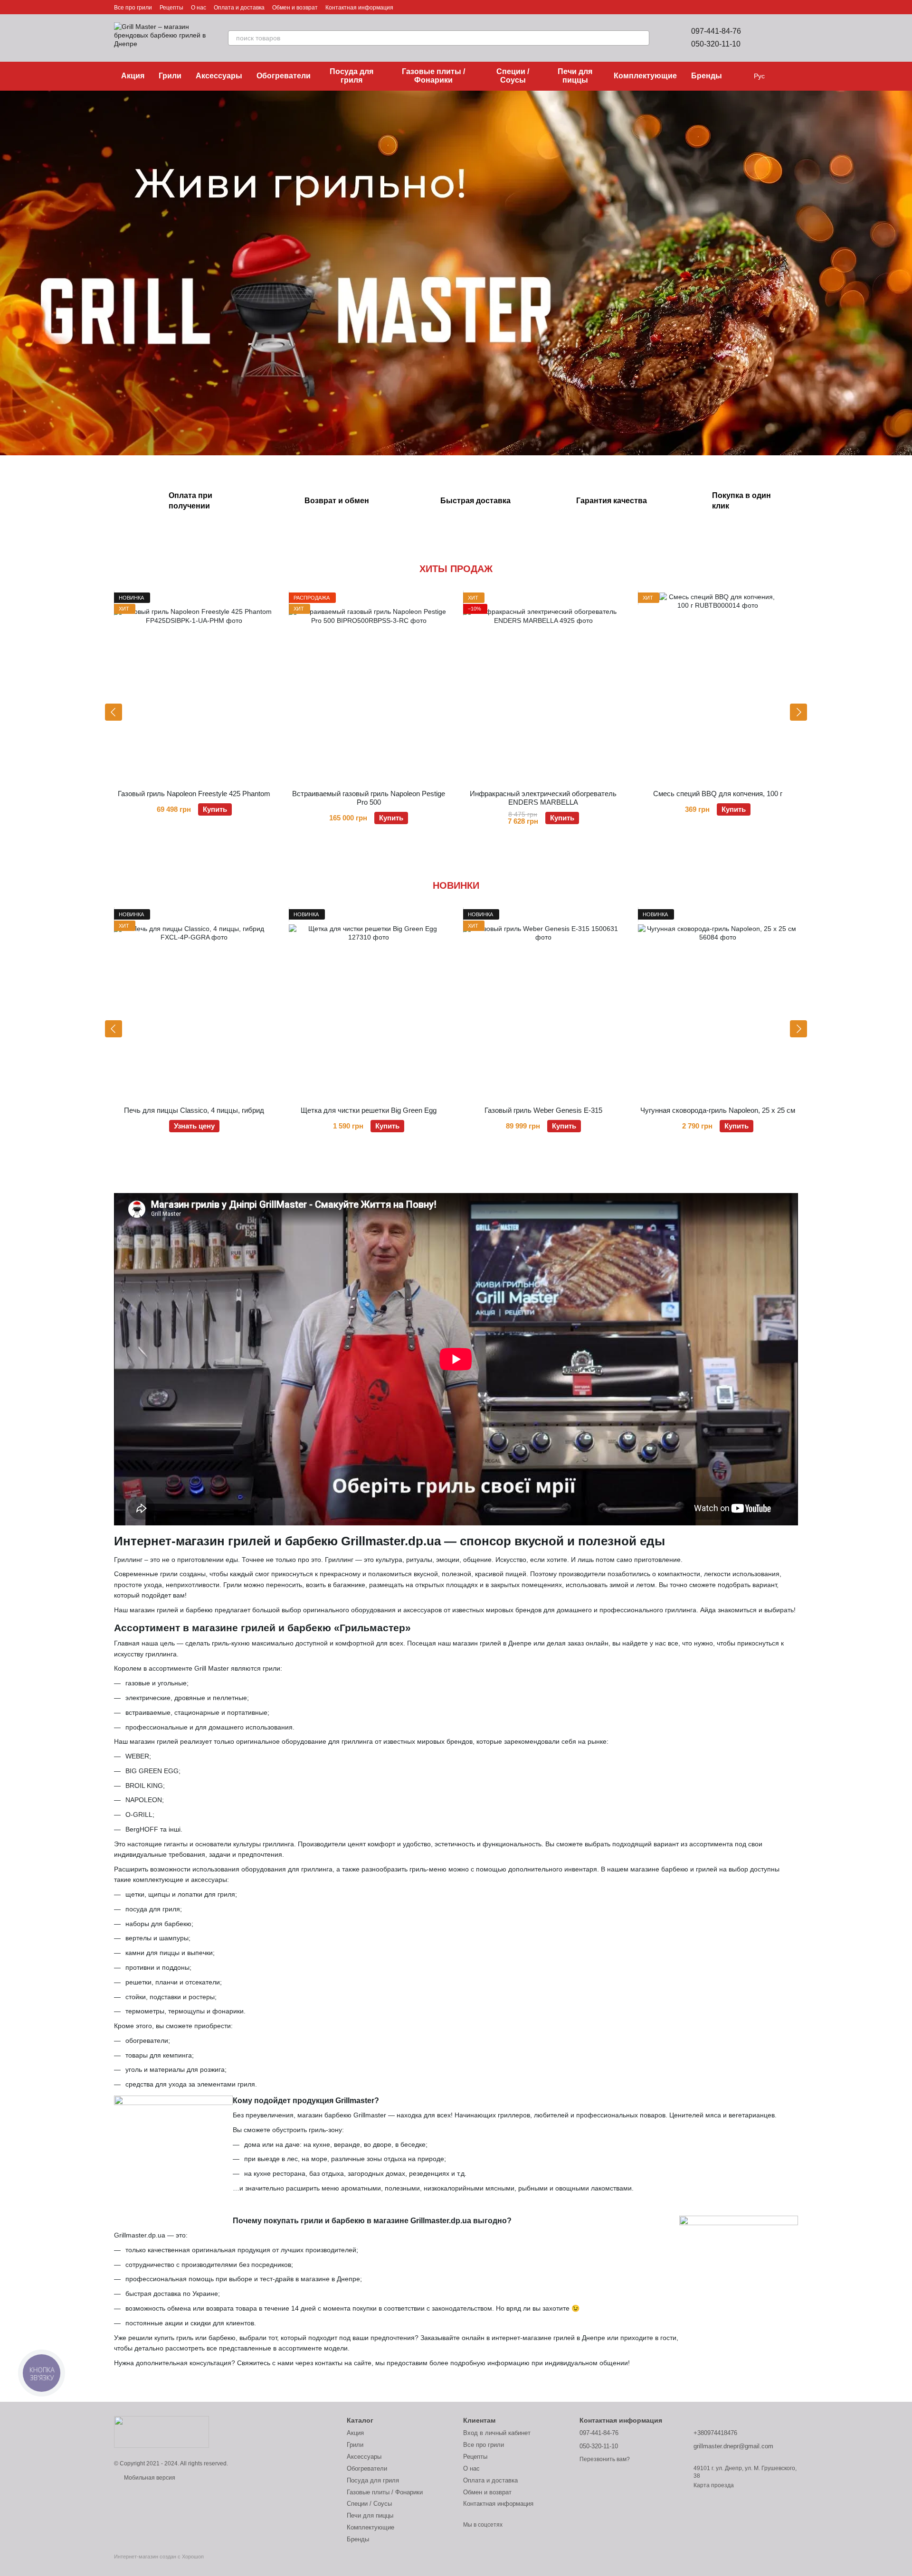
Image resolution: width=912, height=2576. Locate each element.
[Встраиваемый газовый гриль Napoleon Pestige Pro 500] (369, 687)
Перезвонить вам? (605, 2459)
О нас (199, 8)
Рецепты (171, 8)
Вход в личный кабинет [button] (497, 2433)
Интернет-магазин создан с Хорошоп (159, 2557)
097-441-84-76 (716, 31)
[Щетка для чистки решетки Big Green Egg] (369, 1004)
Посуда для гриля (351, 76)
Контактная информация (359, 8)
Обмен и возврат (295, 8)
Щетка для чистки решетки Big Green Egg (369, 1110)
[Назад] (114, 712)
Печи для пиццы (575, 76)
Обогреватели (284, 76)
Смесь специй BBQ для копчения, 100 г (718, 794)
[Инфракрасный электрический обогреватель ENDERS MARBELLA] (543, 687)
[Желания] (790, 38)
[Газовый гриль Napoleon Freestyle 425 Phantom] (194, 687)
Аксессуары (219, 76)
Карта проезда (714, 2485)
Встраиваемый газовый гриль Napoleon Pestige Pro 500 (369, 798)
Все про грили (133, 8)
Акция (133, 76)
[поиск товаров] (642, 38)
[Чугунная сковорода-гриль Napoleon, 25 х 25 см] (718, 1004)
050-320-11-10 (716, 44)
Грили (170, 76)
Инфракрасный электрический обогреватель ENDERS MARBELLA (543, 798)
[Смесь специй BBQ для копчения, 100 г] (718, 687)
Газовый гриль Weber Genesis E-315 (543, 1110)
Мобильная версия (149, 2478)
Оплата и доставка (239, 8)
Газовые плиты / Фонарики (433, 76)
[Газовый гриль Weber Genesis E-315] (543, 1004)
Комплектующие (645, 76)
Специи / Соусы (513, 76)
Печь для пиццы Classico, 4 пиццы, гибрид (194, 1110)
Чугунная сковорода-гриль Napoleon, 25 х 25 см (718, 1110)
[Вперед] (798, 712)
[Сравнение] (766, 38)
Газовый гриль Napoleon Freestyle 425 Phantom (194, 794)
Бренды (707, 76)
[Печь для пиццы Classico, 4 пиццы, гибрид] (194, 1004)
